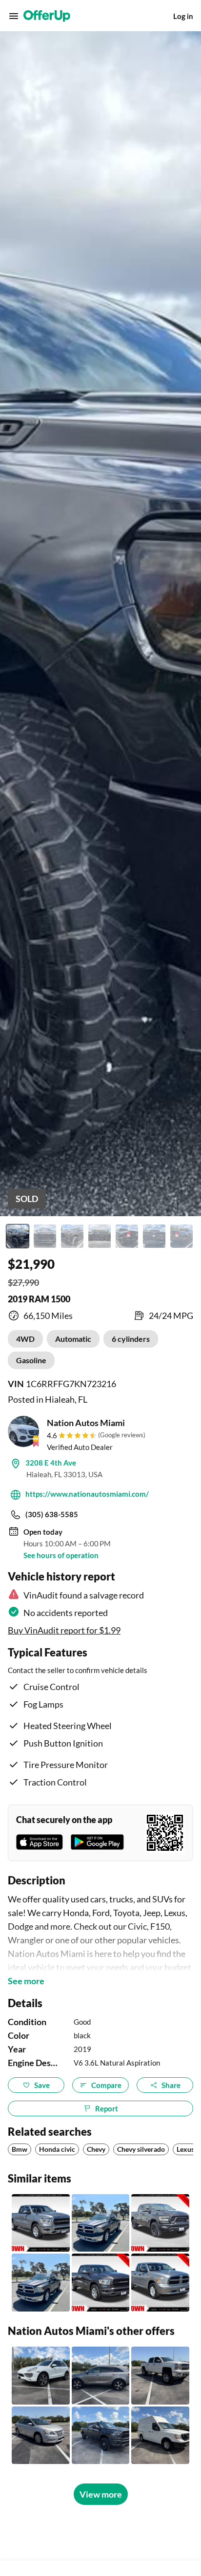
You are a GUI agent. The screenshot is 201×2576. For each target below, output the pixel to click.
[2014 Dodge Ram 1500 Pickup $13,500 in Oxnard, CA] (41, 2283)
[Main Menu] (14, 16)
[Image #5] (127, 1236)
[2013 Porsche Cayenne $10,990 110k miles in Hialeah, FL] (41, 2376)
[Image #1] (18, 1236)
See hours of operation (61, 1555)
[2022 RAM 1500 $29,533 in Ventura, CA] (41, 2223)
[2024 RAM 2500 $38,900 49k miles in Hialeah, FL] (101, 2435)
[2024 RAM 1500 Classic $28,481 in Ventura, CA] (160, 2283)
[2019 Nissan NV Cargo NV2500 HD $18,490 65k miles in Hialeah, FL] (160, 2435)
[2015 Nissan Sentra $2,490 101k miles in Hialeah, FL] (41, 2435)
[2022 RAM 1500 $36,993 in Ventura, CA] (160, 2223)
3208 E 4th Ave (51, 1463)
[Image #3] (72, 1236)
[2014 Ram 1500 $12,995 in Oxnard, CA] (101, 2223)
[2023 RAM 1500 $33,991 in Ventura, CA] (101, 2283)
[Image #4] (100, 1236)
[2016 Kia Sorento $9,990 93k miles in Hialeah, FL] (101, 2376)
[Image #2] (45, 1236)
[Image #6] (154, 1236)
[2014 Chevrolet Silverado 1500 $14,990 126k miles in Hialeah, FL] (160, 2376)
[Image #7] (181, 1236)
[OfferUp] (47, 16)
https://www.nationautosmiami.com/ (87, 1494)
